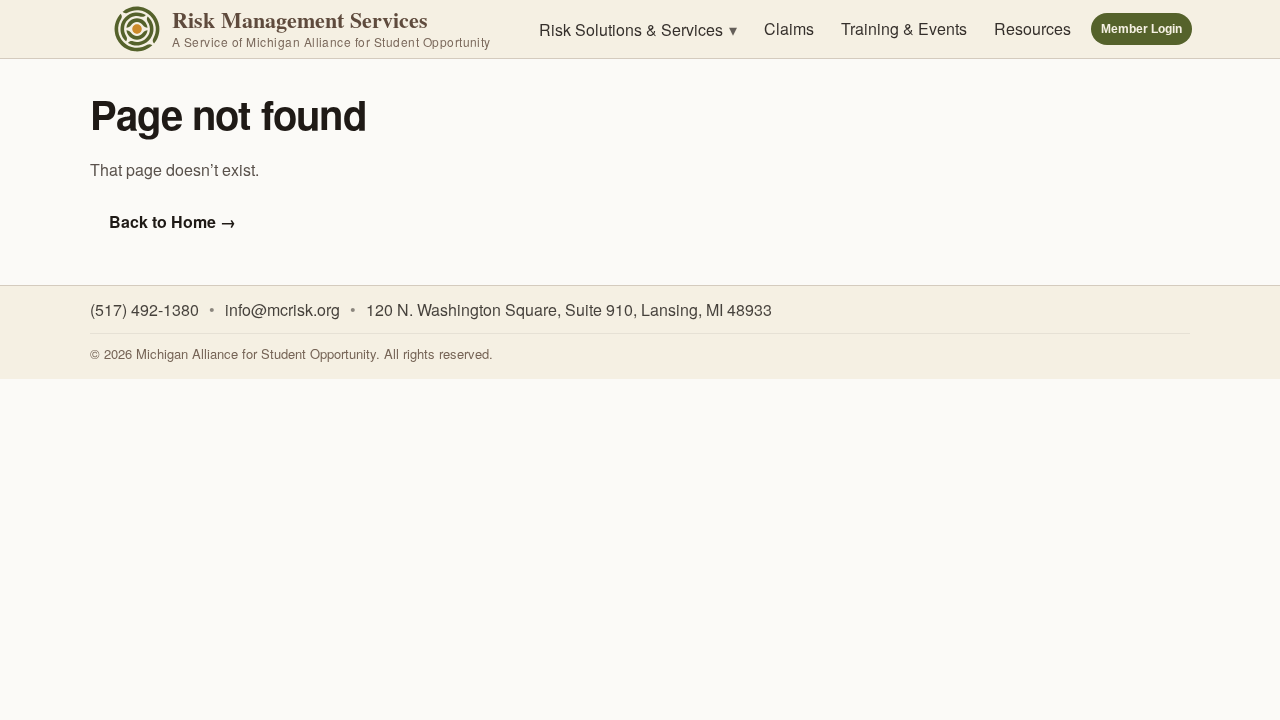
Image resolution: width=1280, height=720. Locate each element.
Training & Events (904, 28)
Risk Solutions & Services (638, 29)
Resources (1032, 28)
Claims (789, 28)
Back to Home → (172, 221)
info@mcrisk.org (282, 309)
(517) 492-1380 (144, 309)
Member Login (1141, 29)
